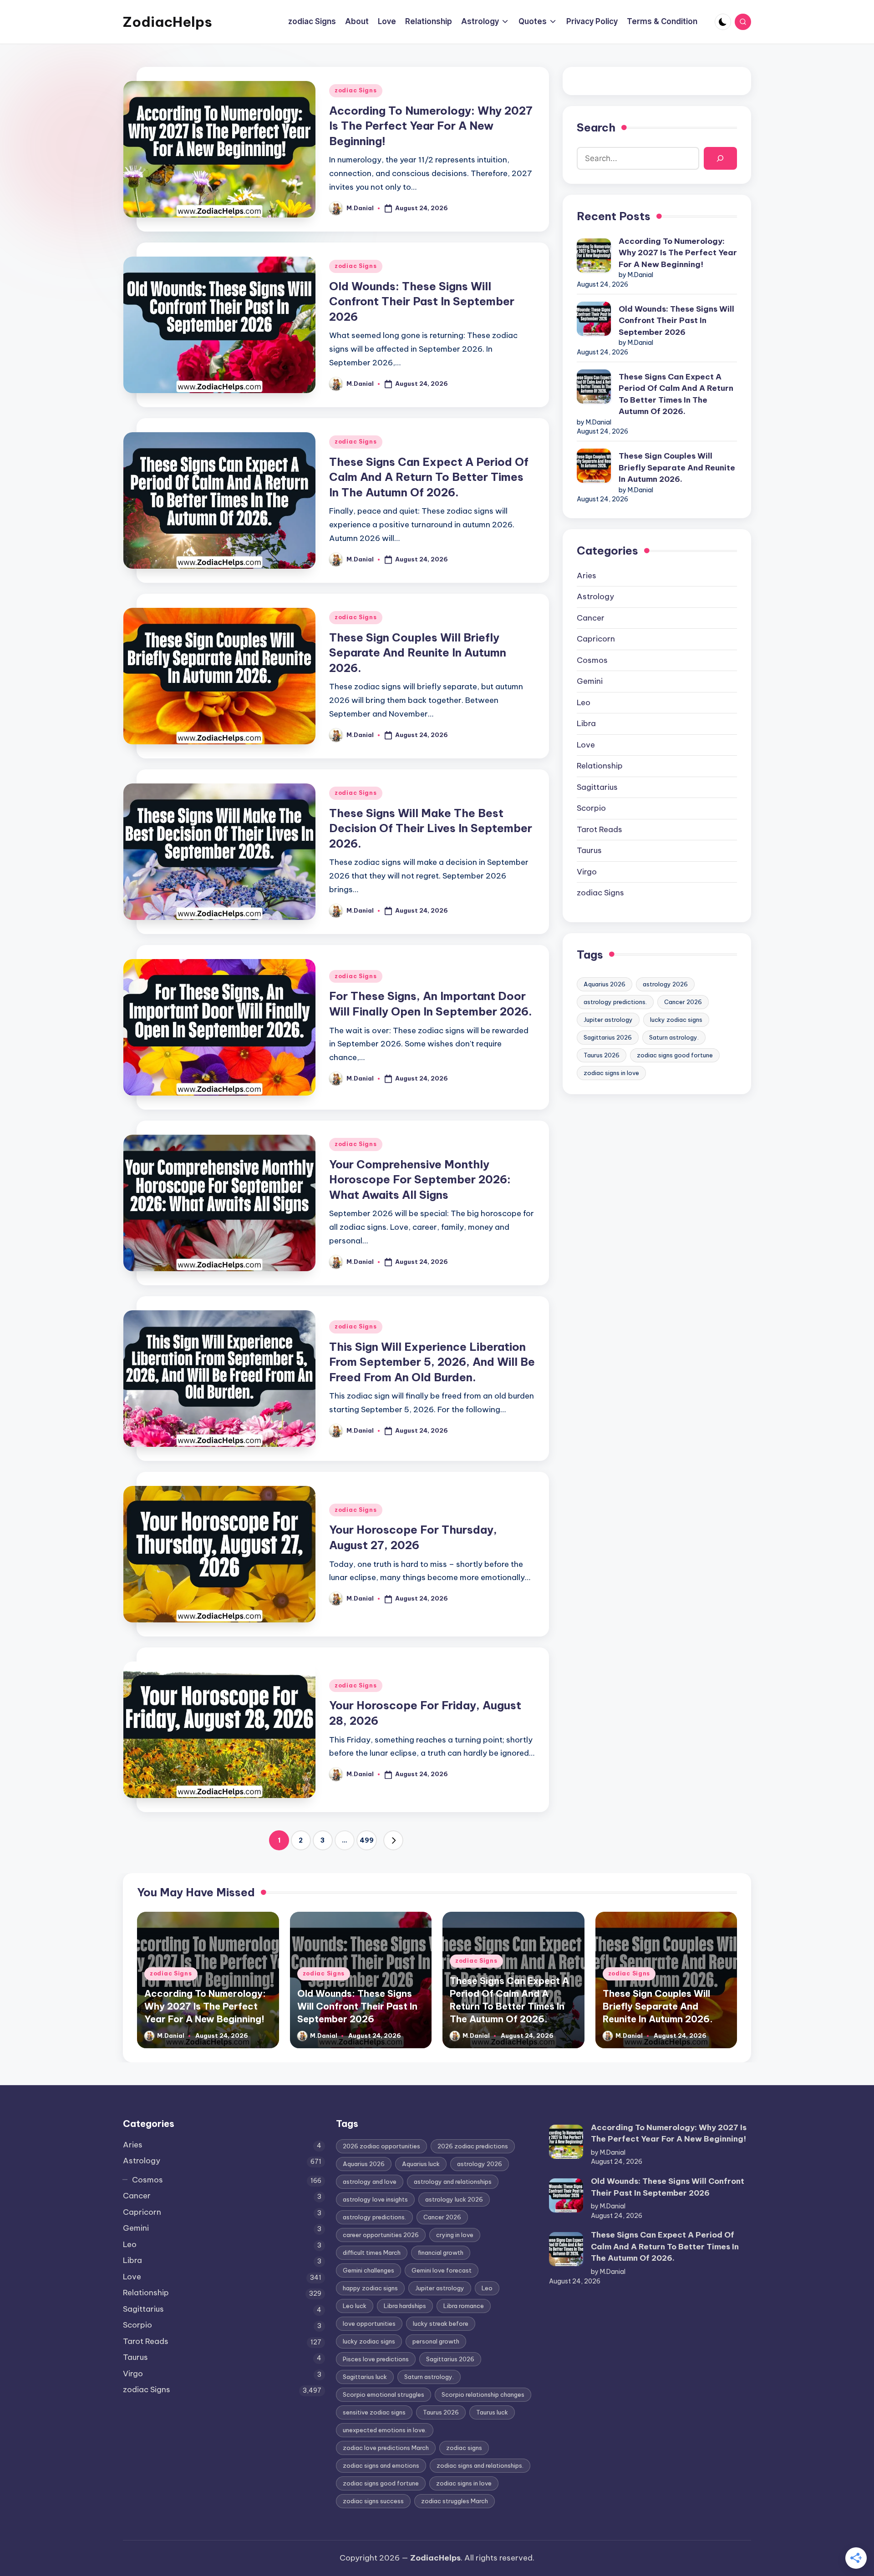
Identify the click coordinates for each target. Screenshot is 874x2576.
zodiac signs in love (611, 1073)
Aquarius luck (421, 2164)
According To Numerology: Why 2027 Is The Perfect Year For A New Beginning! (431, 126)
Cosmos (592, 660)
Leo (584, 702)
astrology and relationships (453, 2182)
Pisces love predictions (376, 2359)
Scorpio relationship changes (483, 2394)
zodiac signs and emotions (381, 2465)
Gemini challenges (368, 2270)
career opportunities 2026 (381, 2235)
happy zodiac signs (370, 2288)
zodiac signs (464, 2448)
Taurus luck (492, 2412)
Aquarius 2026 (605, 984)
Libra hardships (405, 2306)
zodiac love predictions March (386, 2448)
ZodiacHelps (168, 22)
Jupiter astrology (608, 1020)
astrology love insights (375, 2199)
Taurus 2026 (602, 1055)
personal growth (436, 2341)
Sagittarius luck (365, 2377)
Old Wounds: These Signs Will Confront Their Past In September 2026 (422, 301)
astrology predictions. (615, 1002)
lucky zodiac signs (676, 1020)
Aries (587, 576)
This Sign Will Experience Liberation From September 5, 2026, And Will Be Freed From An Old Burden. (432, 1362)
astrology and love (370, 2182)
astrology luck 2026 (454, 2199)
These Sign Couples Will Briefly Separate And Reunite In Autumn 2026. (418, 653)
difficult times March (372, 2253)
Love (586, 745)
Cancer (591, 618)
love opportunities (369, 2323)
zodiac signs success (373, 2501)
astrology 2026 (665, 984)
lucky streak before (441, 2323)
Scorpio (591, 808)
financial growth (441, 2253)
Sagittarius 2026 (608, 1037)
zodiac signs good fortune (675, 1055)
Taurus (589, 850)
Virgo (587, 872)
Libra (586, 723)
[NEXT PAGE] (393, 1840)
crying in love (455, 2235)
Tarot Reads (600, 829)
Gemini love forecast (442, 2270)
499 (367, 1840)
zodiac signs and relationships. (480, 2465)
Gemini (590, 681)
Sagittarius (597, 787)
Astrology (595, 596)
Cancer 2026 (683, 1002)
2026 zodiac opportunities (381, 2146)
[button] (393, 1840)
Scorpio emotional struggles (384, 2394)
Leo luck (355, 2306)
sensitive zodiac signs (374, 2412)
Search (596, 127)
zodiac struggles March (455, 2501)
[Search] (720, 159)
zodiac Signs (356, 90)
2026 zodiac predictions (473, 2146)
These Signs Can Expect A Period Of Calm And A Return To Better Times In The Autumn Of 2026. (429, 477)
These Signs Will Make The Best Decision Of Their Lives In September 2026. (431, 828)
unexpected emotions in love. (385, 2430)
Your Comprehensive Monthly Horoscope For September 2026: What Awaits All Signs (420, 1179)
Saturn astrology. (674, 1037)
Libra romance (464, 2306)
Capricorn (596, 639)
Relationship (600, 766)
